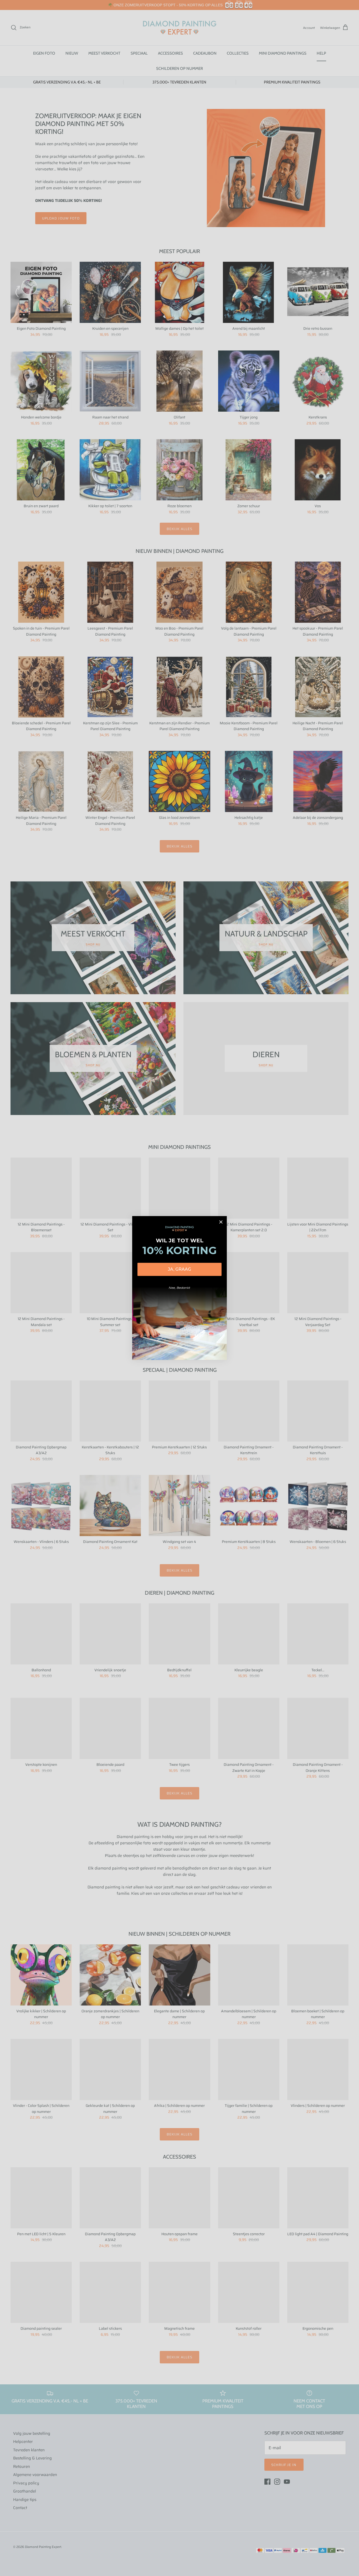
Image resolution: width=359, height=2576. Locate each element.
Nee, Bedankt (179, 1288)
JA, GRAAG (179, 1269)
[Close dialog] (221, 1222)
